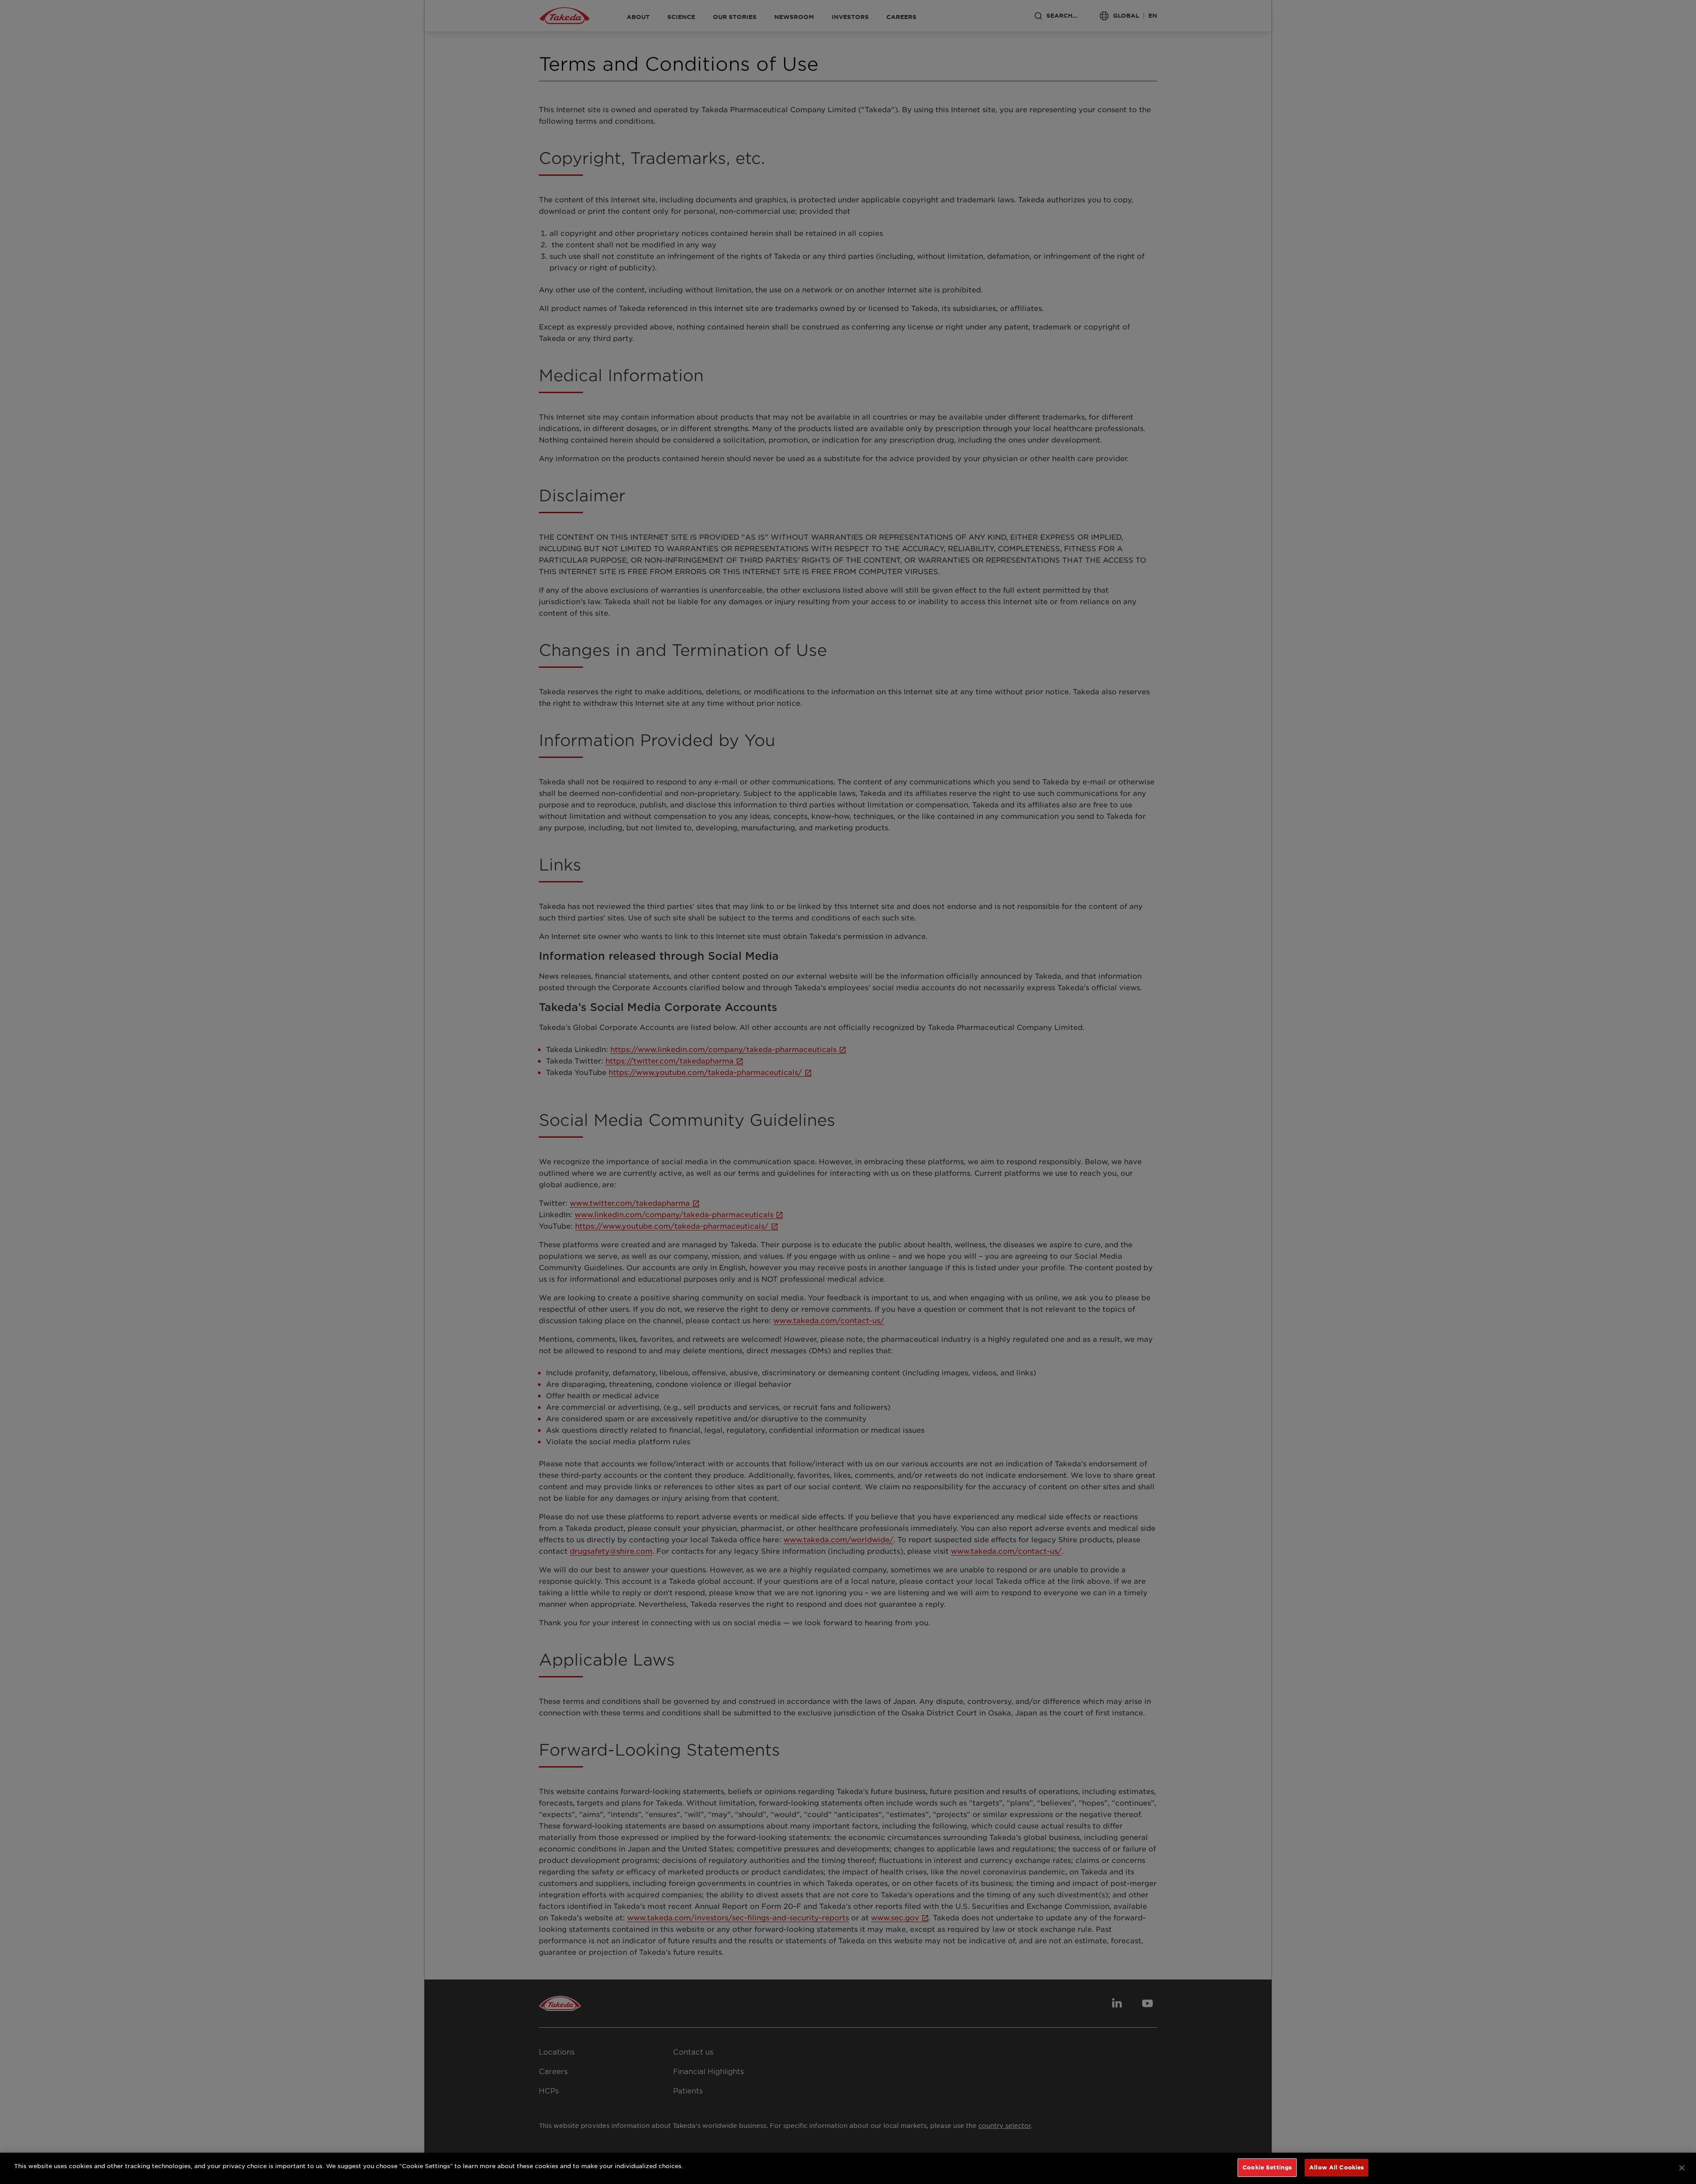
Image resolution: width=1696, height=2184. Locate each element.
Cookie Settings (1267, 2167)
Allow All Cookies (1336, 2167)
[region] (848, 2168)
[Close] (1682, 2168)
